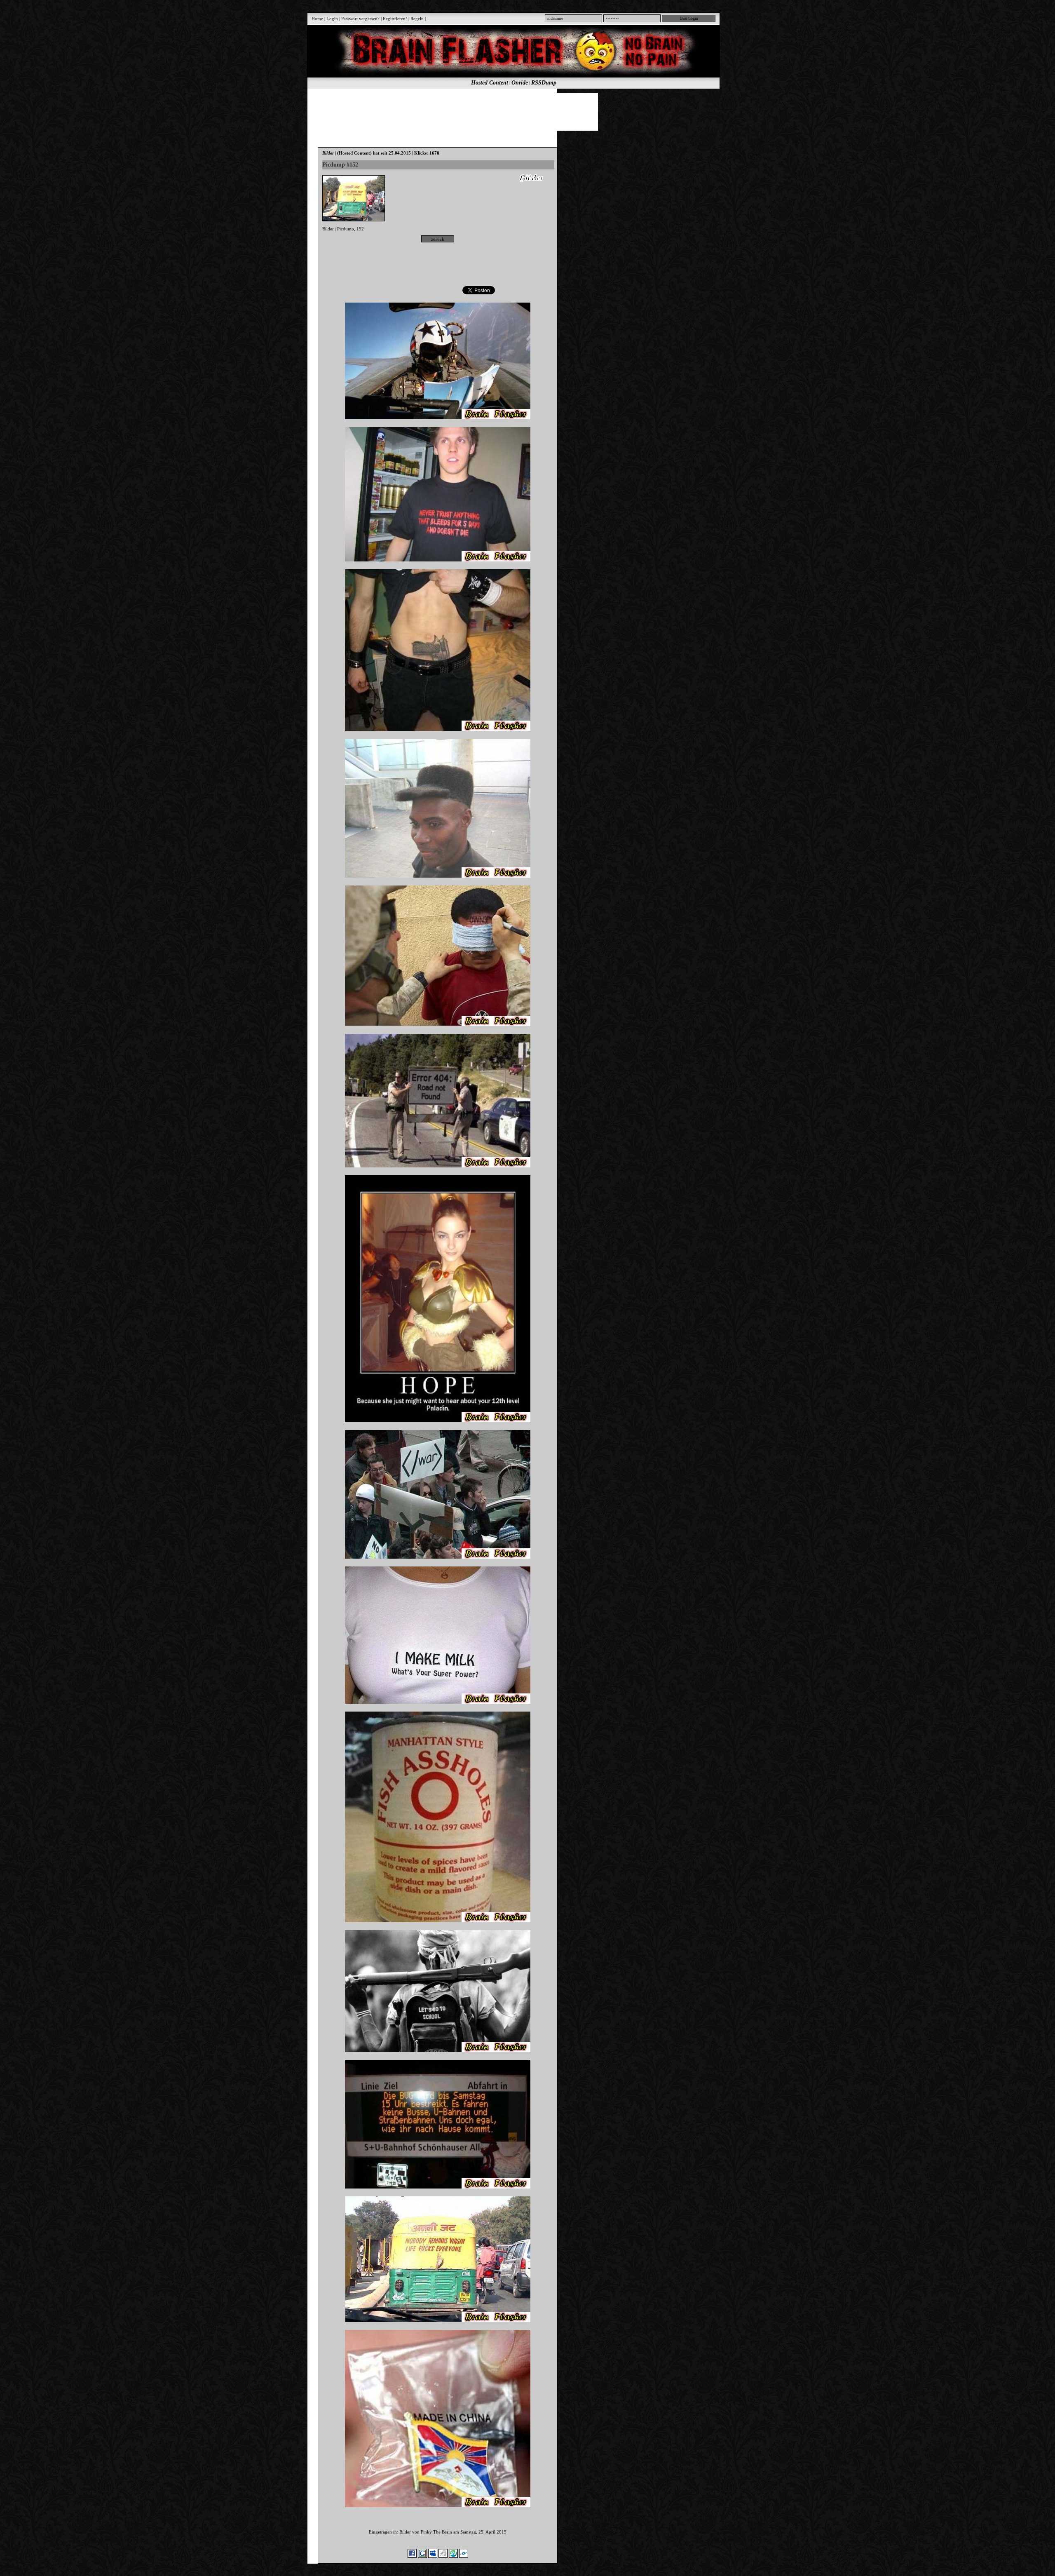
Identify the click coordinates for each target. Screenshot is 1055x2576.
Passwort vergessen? (360, 19)
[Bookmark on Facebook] (412, 2556)
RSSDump (544, 83)
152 (360, 229)
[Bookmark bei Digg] (443, 2556)
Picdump (346, 229)
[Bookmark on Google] (422, 2556)
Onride (520, 83)
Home (317, 19)
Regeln (417, 19)
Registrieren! (395, 19)
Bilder (328, 229)
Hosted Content (490, 83)
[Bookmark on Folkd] (464, 2556)
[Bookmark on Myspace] (433, 2556)
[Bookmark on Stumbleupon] (453, 2556)
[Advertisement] (509, 111)
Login (332, 19)
